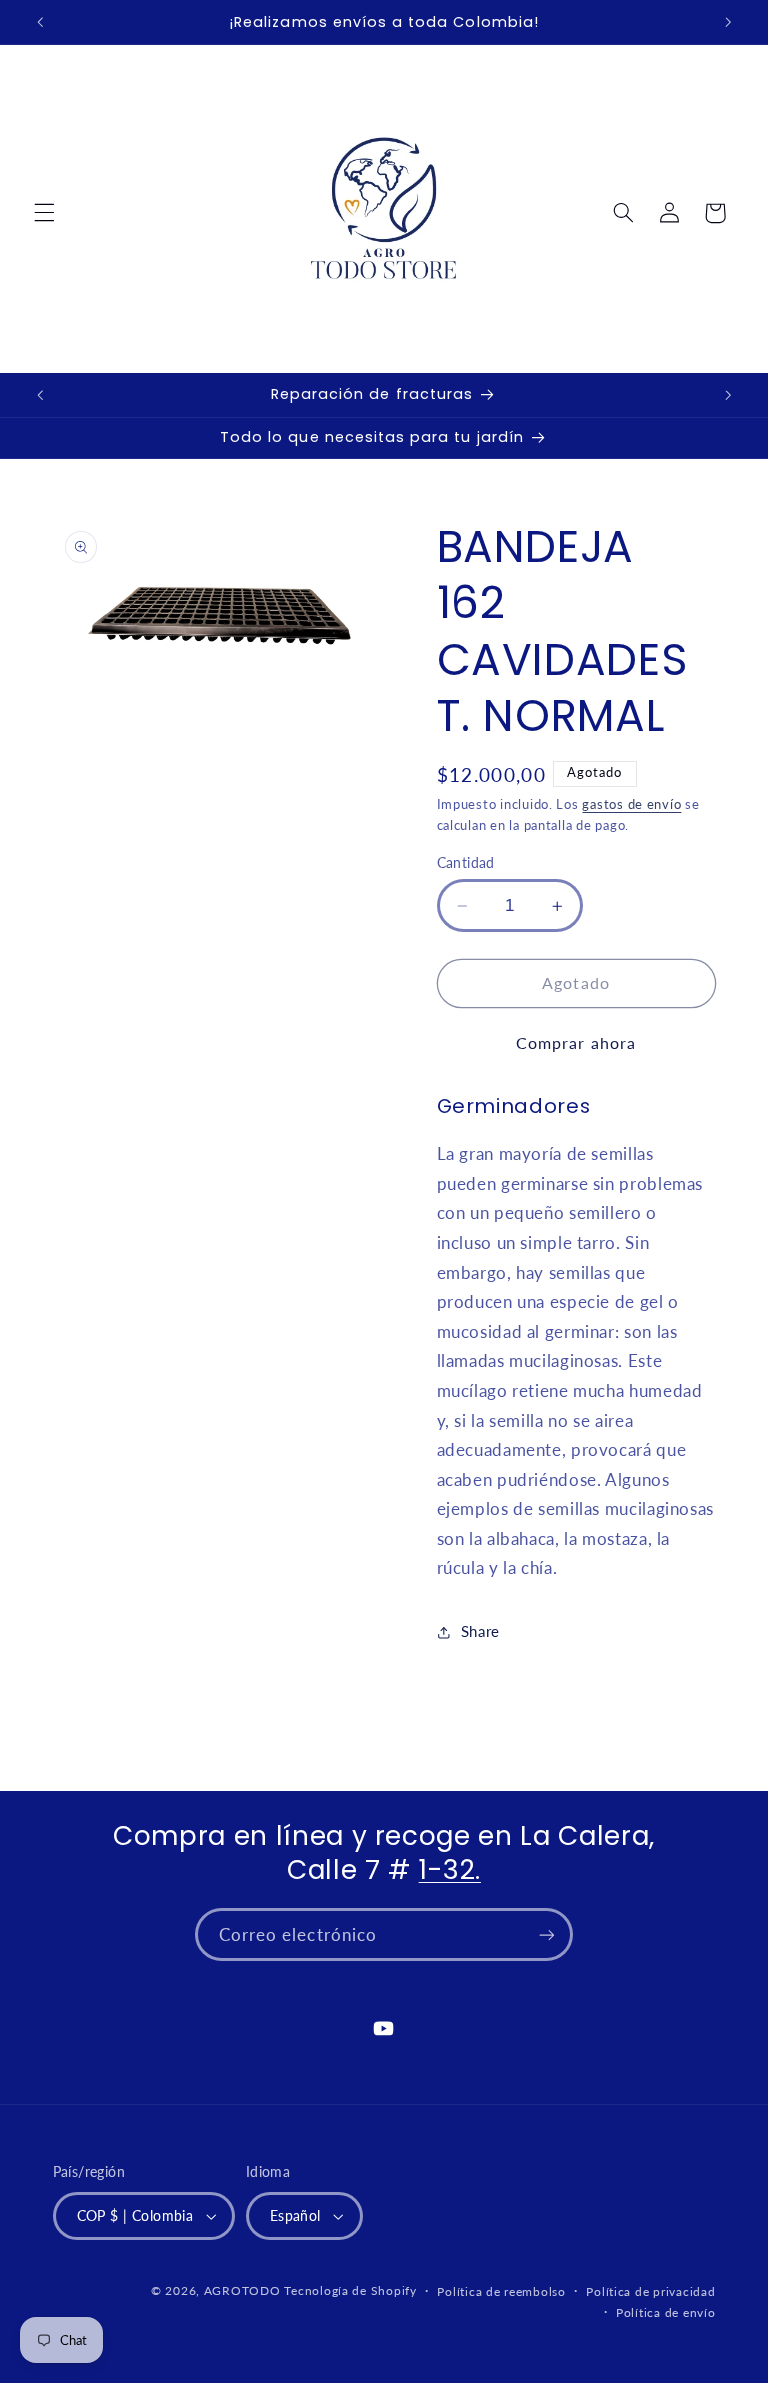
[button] (44, 213)
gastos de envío (631, 804)
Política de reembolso (501, 2291)
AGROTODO (242, 2290)
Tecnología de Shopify (350, 2290)
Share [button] (480, 1631)
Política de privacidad (650, 2291)
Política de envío (666, 2312)
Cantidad (466, 863)
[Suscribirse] (547, 1934)
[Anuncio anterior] (40, 22)
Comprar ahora (576, 1042)
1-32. (450, 1869)
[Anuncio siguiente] (728, 22)
